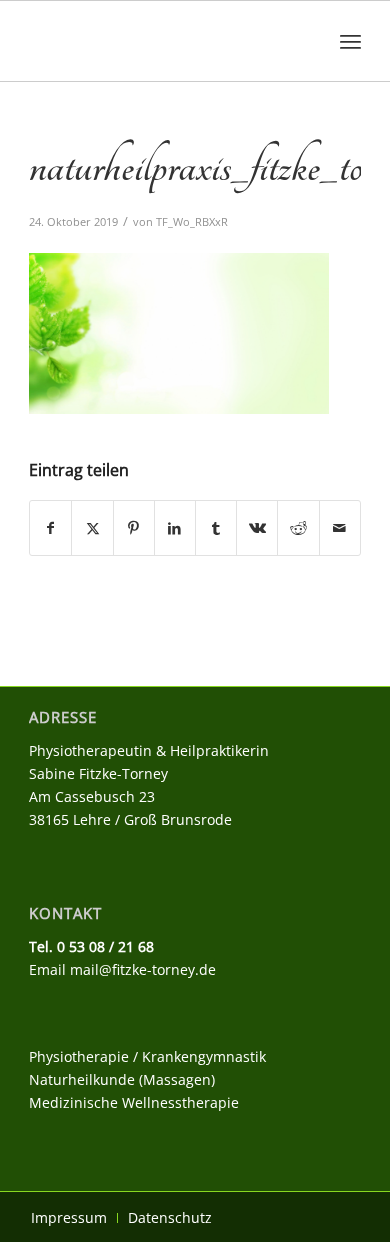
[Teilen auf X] (92, 528)
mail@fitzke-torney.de (143, 969)
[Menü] (350, 41)
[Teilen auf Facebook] (50, 528)
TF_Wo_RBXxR (192, 221)
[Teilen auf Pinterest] (134, 528)
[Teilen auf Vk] (257, 528)
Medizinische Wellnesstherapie (134, 1102)
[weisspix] (161, 41)
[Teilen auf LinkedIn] (175, 528)
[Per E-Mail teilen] (340, 528)
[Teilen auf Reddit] (298, 528)
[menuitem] (350, 41)
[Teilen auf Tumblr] (216, 528)
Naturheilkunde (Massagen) (122, 1079)
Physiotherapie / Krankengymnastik (147, 1056)
